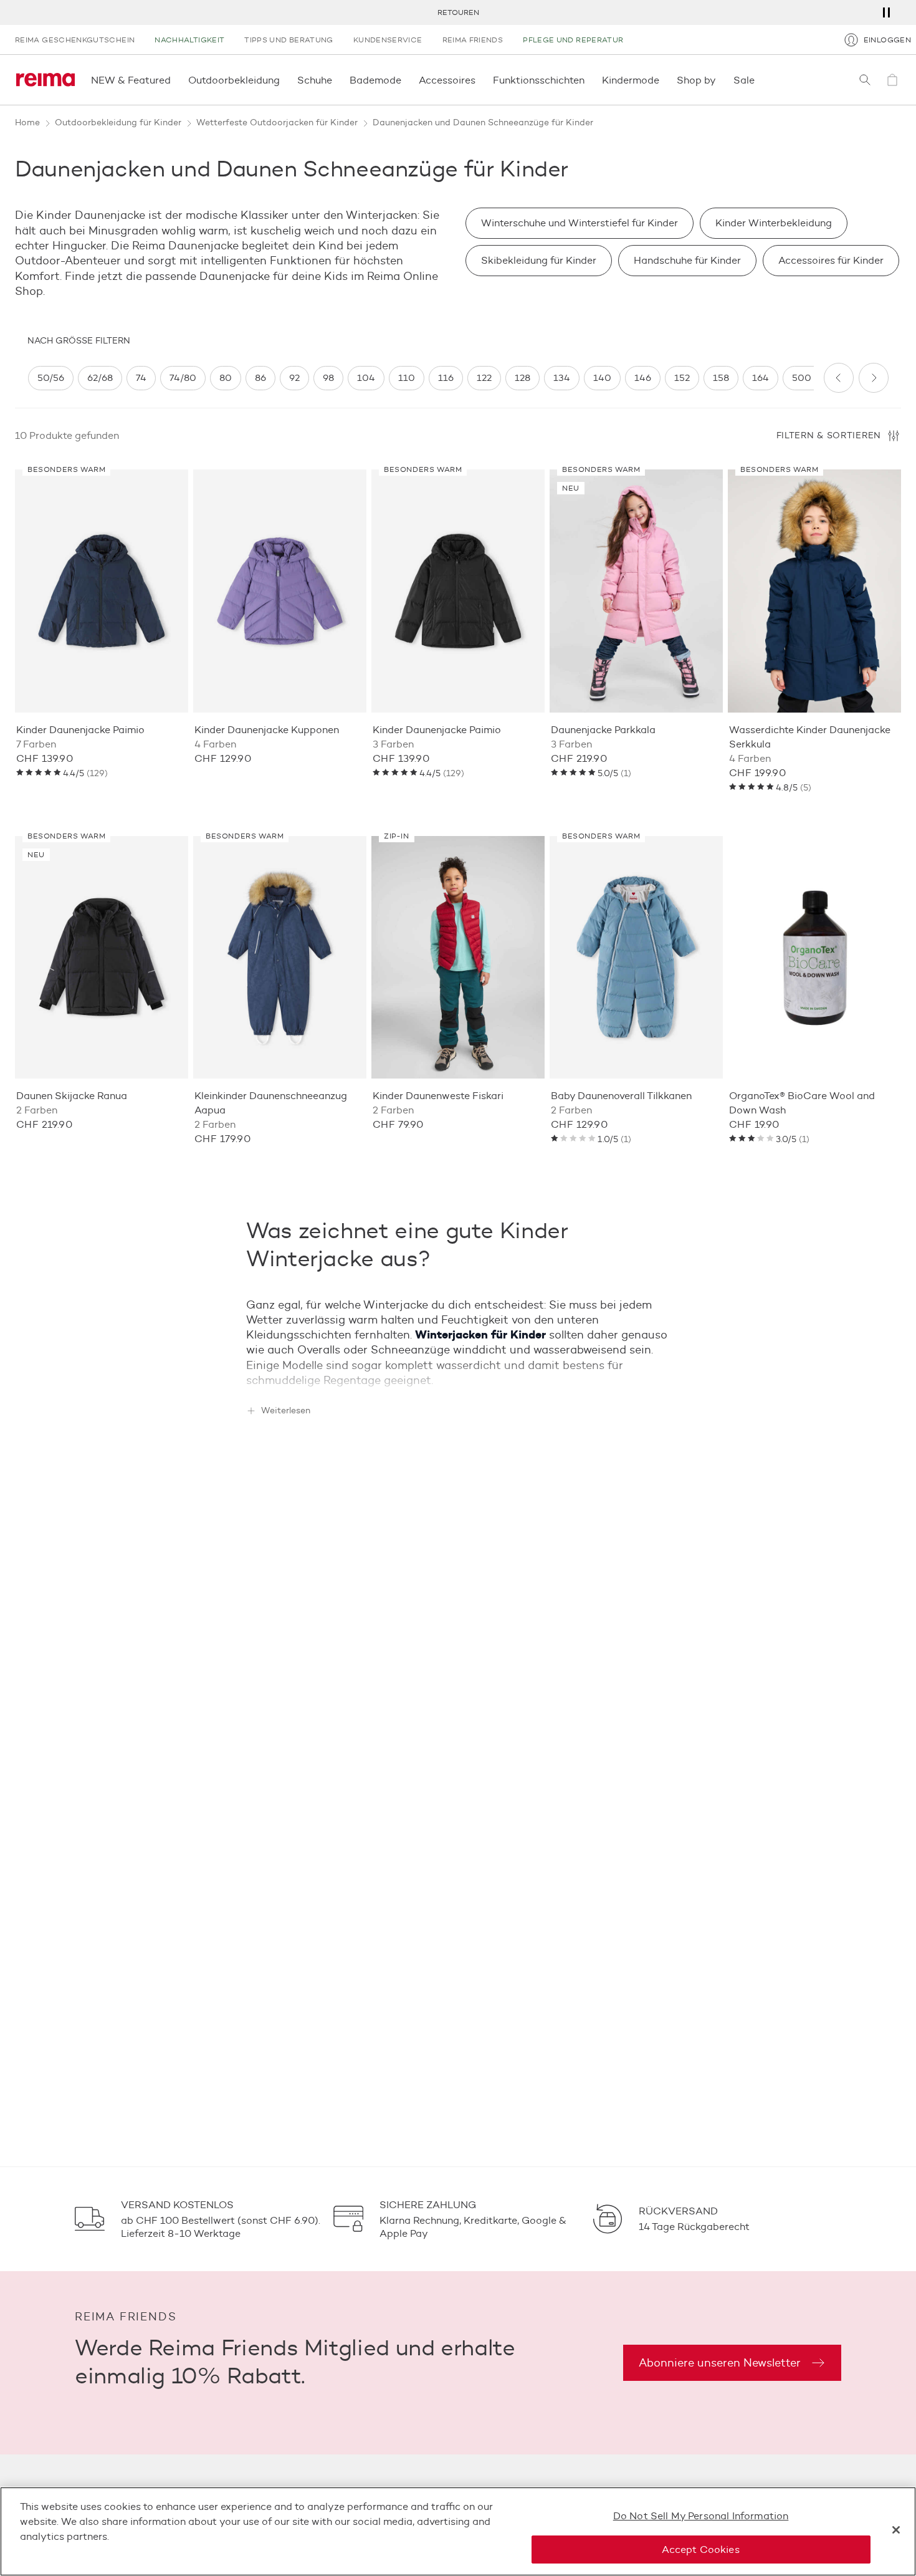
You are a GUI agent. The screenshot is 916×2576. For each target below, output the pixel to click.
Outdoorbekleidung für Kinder (118, 123)
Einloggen (887, 40)
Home (27, 123)
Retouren (458, 12)
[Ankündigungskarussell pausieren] (886, 12)
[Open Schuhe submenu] (336, 80)
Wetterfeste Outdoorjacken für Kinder (277, 123)
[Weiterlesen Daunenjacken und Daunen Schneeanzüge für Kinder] (458, 1376)
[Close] (896, 2530)
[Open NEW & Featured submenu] (174, 80)
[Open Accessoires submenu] (479, 80)
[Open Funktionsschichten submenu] (588, 80)
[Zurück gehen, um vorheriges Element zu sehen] (839, 378)
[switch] (51, 378)
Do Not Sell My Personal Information (701, 2516)
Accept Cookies (700, 2550)
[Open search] (865, 80)
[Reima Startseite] (45, 80)
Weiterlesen (286, 1411)
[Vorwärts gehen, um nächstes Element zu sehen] (874, 378)
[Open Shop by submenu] (720, 80)
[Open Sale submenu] (758, 80)
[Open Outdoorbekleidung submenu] (284, 80)
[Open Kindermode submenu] (663, 80)
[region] (421, 378)
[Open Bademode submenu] (405, 80)
